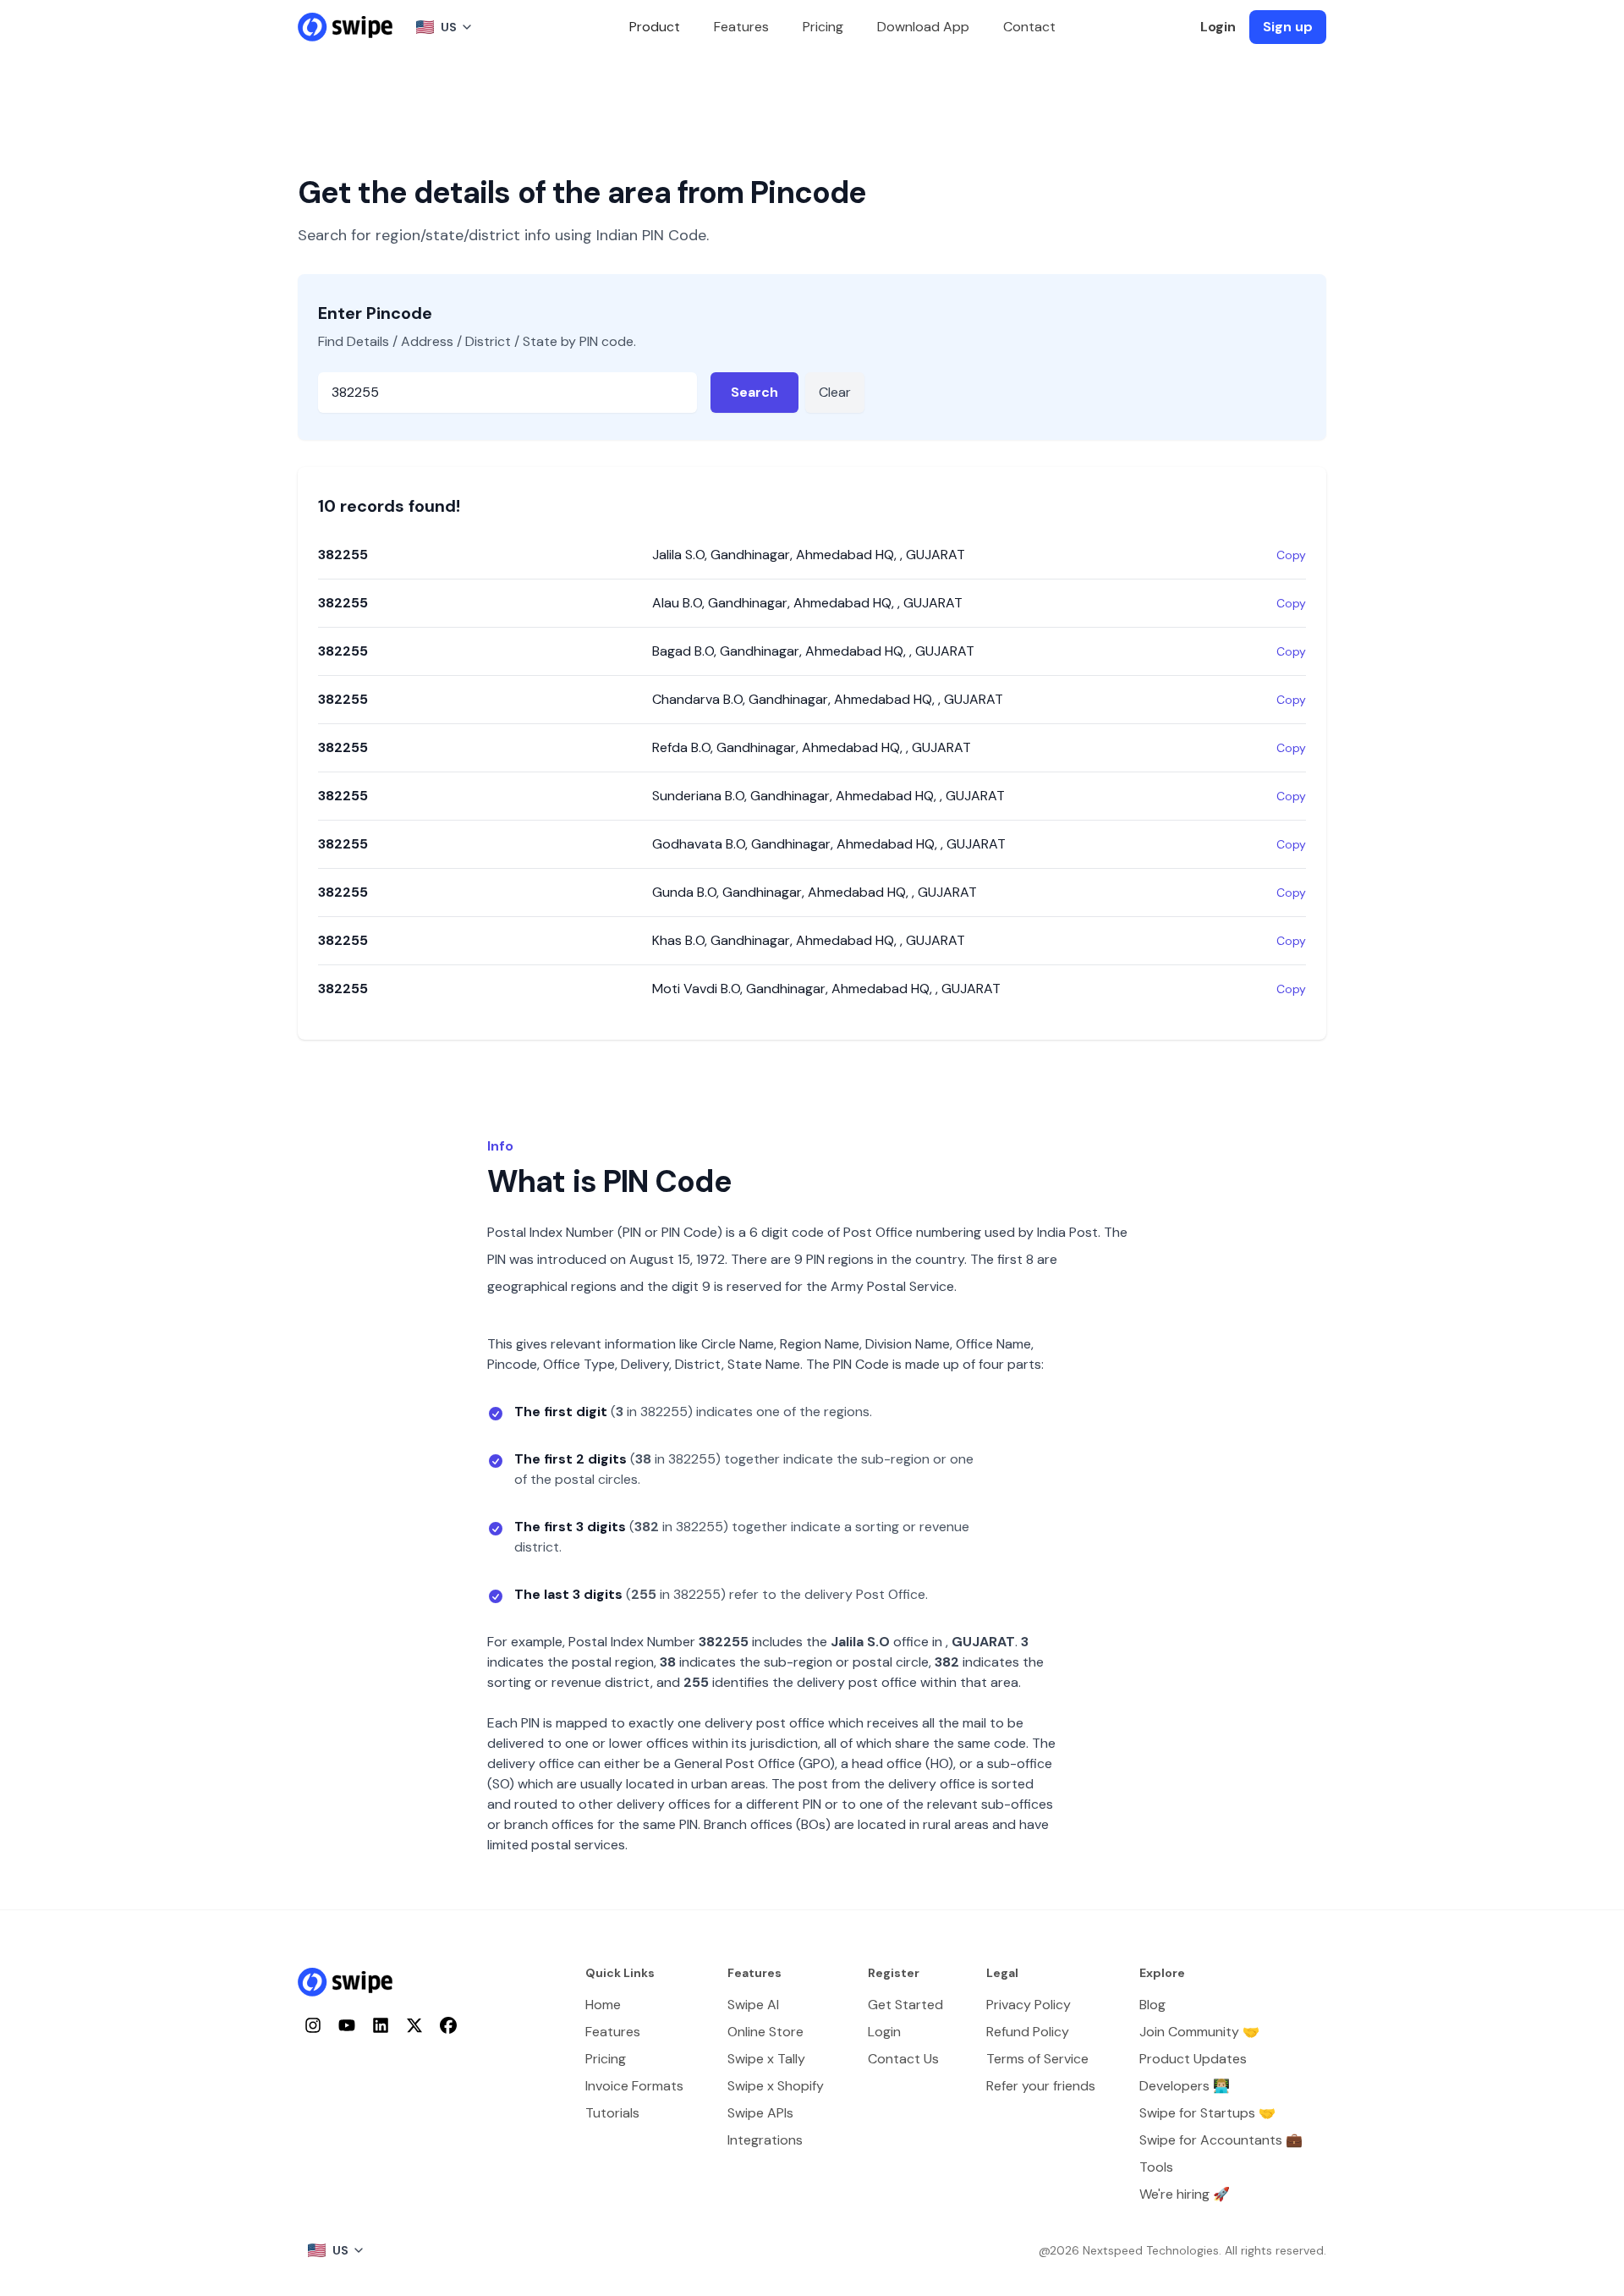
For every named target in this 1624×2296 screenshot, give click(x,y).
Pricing (823, 27)
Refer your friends (1041, 2086)
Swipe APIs (760, 2113)
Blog (1152, 2005)
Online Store (765, 2032)
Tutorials (612, 2113)
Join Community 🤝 (1199, 2032)
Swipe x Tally (766, 2059)
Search (754, 392)
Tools (1156, 2167)
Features (741, 27)
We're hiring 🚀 (1185, 2194)
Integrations (765, 2140)
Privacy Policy (1029, 2005)
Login (1218, 27)
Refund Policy (1028, 2032)
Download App (923, 27)
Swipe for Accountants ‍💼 (1221, 2140)
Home (603, 2005)
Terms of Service (1037, 2059)
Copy (1291, 555)
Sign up (1288, 27)
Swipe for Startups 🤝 (1207, 2113)
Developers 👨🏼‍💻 (1185, 2086)
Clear (835, 392)
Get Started (905, 2005)
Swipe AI (753, 2005)
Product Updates (1193, 2059)
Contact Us (903, 2059)
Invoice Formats (634, 2086)
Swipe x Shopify (776, 2086)
